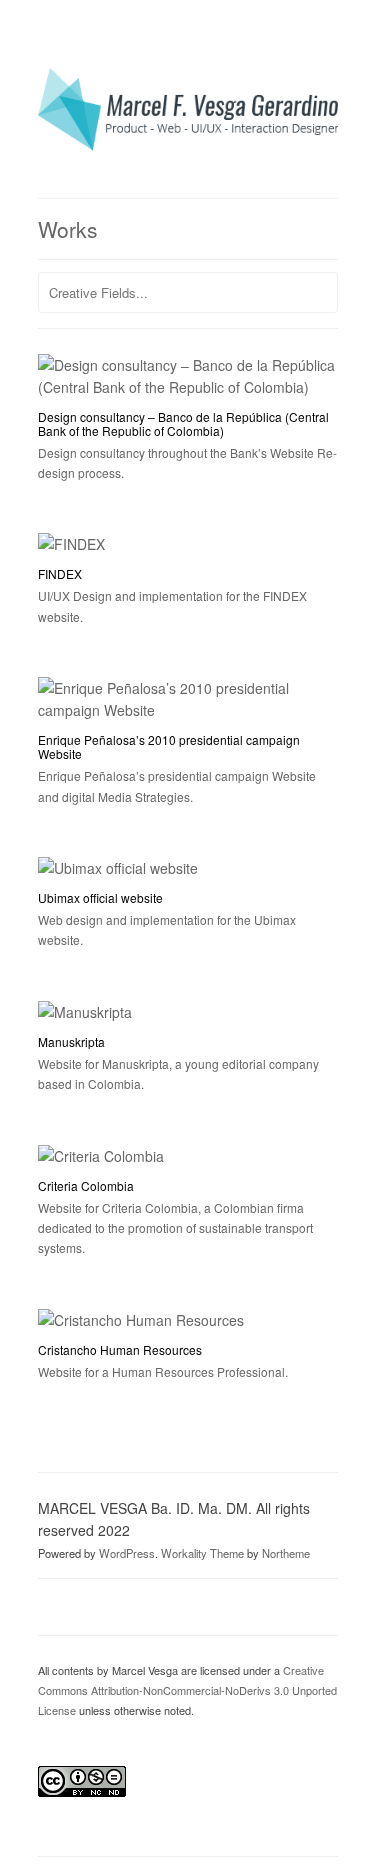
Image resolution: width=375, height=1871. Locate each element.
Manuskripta (71, 1041)
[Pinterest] (52, 1603)
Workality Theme (202, 1553)
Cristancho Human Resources (120, 1349)
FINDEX (60, 573)
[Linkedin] (108, 1603)
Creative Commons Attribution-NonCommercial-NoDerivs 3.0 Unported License (187, 1690)
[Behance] (136, 1603)
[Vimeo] (80, 1603)
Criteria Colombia (86, 1185)
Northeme (286, 1553)
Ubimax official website (100, 897)
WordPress (127, 1553)
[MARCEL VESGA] (188, 145)
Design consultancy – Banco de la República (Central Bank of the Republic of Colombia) (183, 423)
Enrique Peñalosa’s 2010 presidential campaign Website (169, 746)
